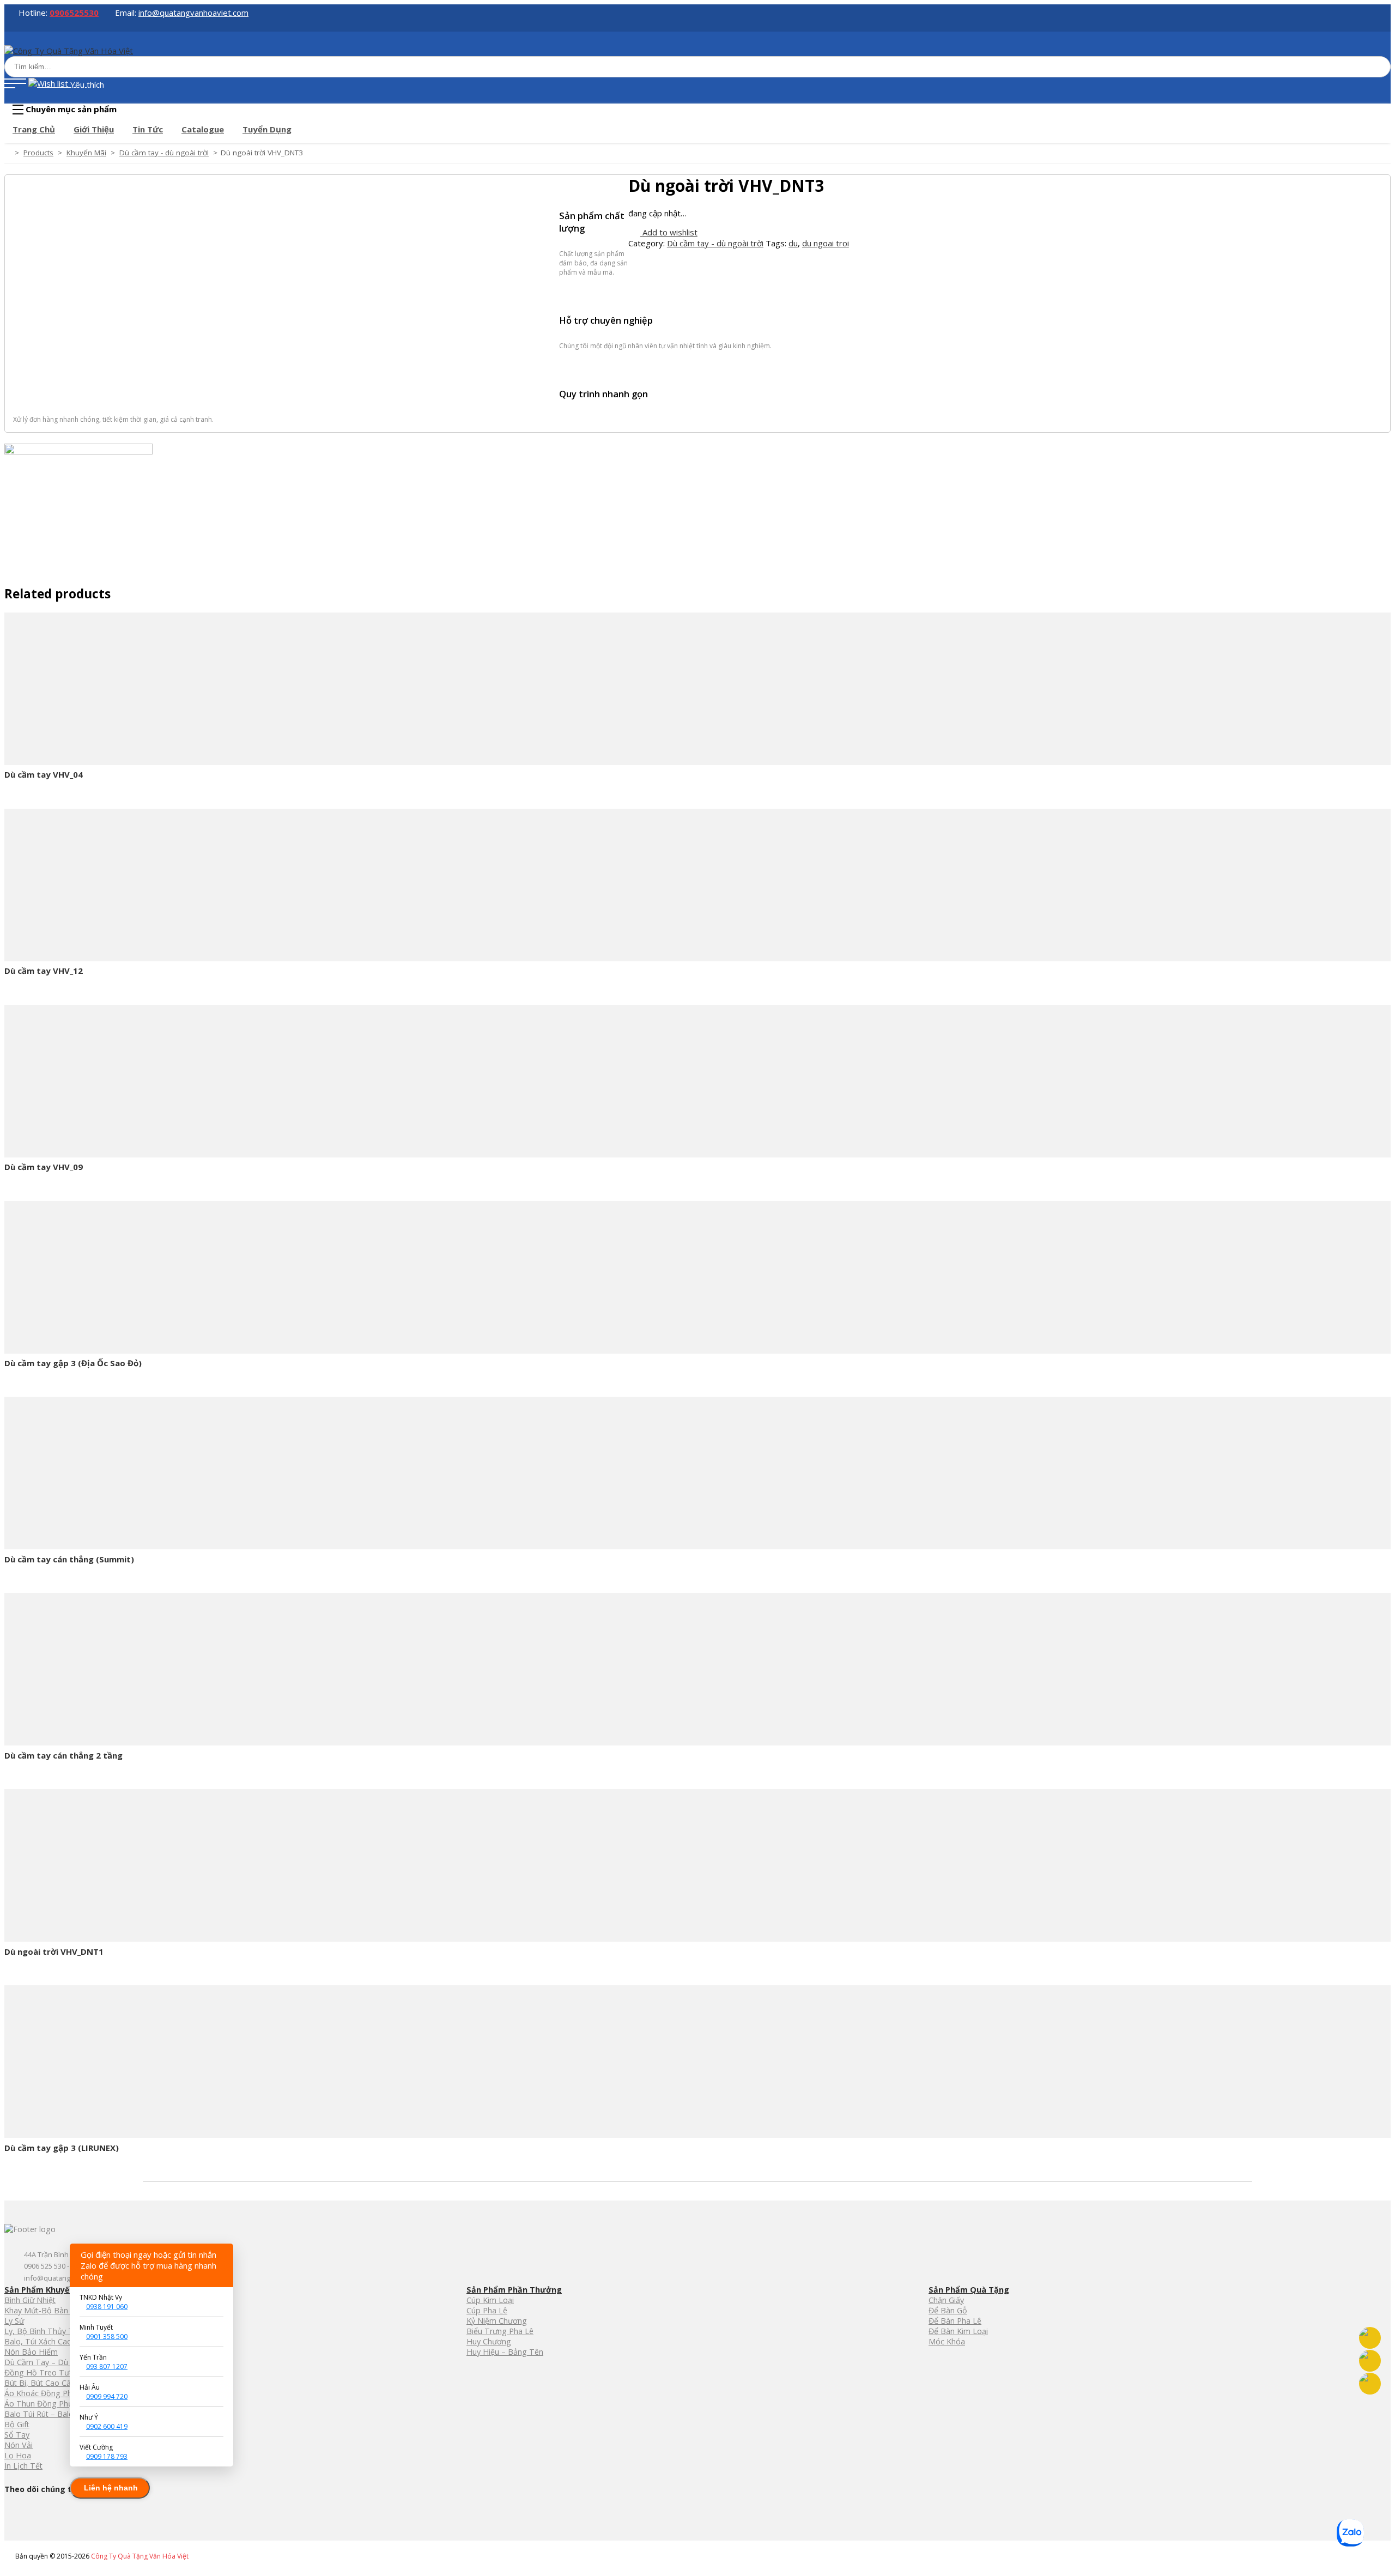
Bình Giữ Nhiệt (30, 2300)
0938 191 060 (107, 2307)
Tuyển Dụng (267, 129)
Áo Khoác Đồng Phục (43, 2393)
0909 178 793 (107, 2456)
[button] (15, 84)
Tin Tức (148, 129)
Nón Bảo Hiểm (31, 2352)
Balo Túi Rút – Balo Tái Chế (54, 2414)
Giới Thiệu (94, 129)
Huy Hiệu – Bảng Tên (505, 2352)
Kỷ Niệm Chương (497, 2321)
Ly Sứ (14, 2321)
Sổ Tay (17, 2435)
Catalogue (203, 129)
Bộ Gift (17, 2424)
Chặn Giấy (946, 2300)
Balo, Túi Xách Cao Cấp (46, 2341)
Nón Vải (19, 2445)
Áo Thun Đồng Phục (41, 2404)
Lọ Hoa (18, 2455)
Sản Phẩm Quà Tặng (969, 2290)
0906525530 (74, 13)
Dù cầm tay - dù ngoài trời (715, 243)
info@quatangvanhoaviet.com (193, 13)
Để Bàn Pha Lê (955, 2321)
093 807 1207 (107, 2366)
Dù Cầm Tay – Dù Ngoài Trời (57, 2362)
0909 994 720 (107, 2396)
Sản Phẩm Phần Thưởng (514, 2290)
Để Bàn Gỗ (948, 2310)
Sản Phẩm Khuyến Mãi (47, 2290)
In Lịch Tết (23, 2466)
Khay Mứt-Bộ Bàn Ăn (42, 2310)
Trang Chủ (34, 129)
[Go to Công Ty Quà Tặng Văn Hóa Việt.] (8, 153)
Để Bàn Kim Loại (958, 2331)
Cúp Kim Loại (490, 2300)
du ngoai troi (826, 243)
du (793, 243)
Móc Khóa (947, 2341)
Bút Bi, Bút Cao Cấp (40, 2383)
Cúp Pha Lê (487, 2310)
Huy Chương (489, 2341)
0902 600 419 (107, 2426)
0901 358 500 (107, 2336)
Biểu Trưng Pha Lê (500, 2331)
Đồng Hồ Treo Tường (44, 2372)
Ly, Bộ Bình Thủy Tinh (44, 2331)
